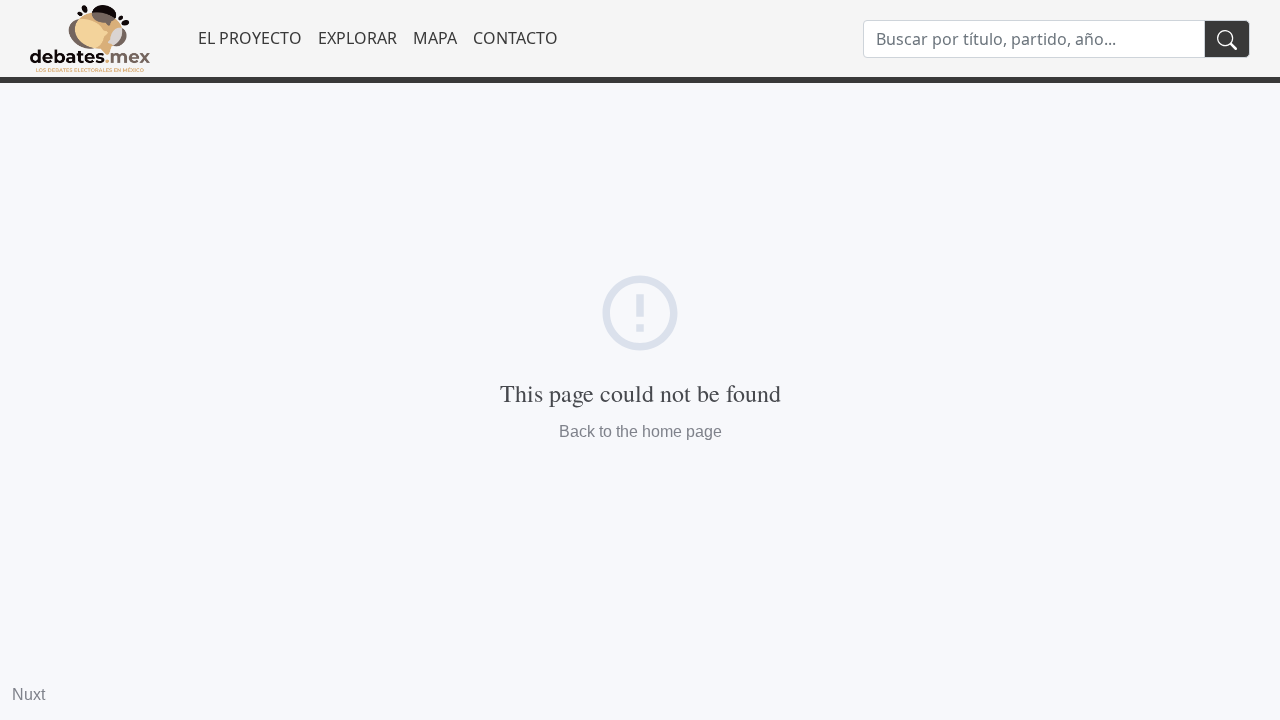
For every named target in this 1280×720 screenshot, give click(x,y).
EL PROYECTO (250, 38)
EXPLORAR (357, 38)
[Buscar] (1227, 39)
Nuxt (28, 694)
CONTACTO (515, 38)
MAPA (435, 38)
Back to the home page (640, 431)
